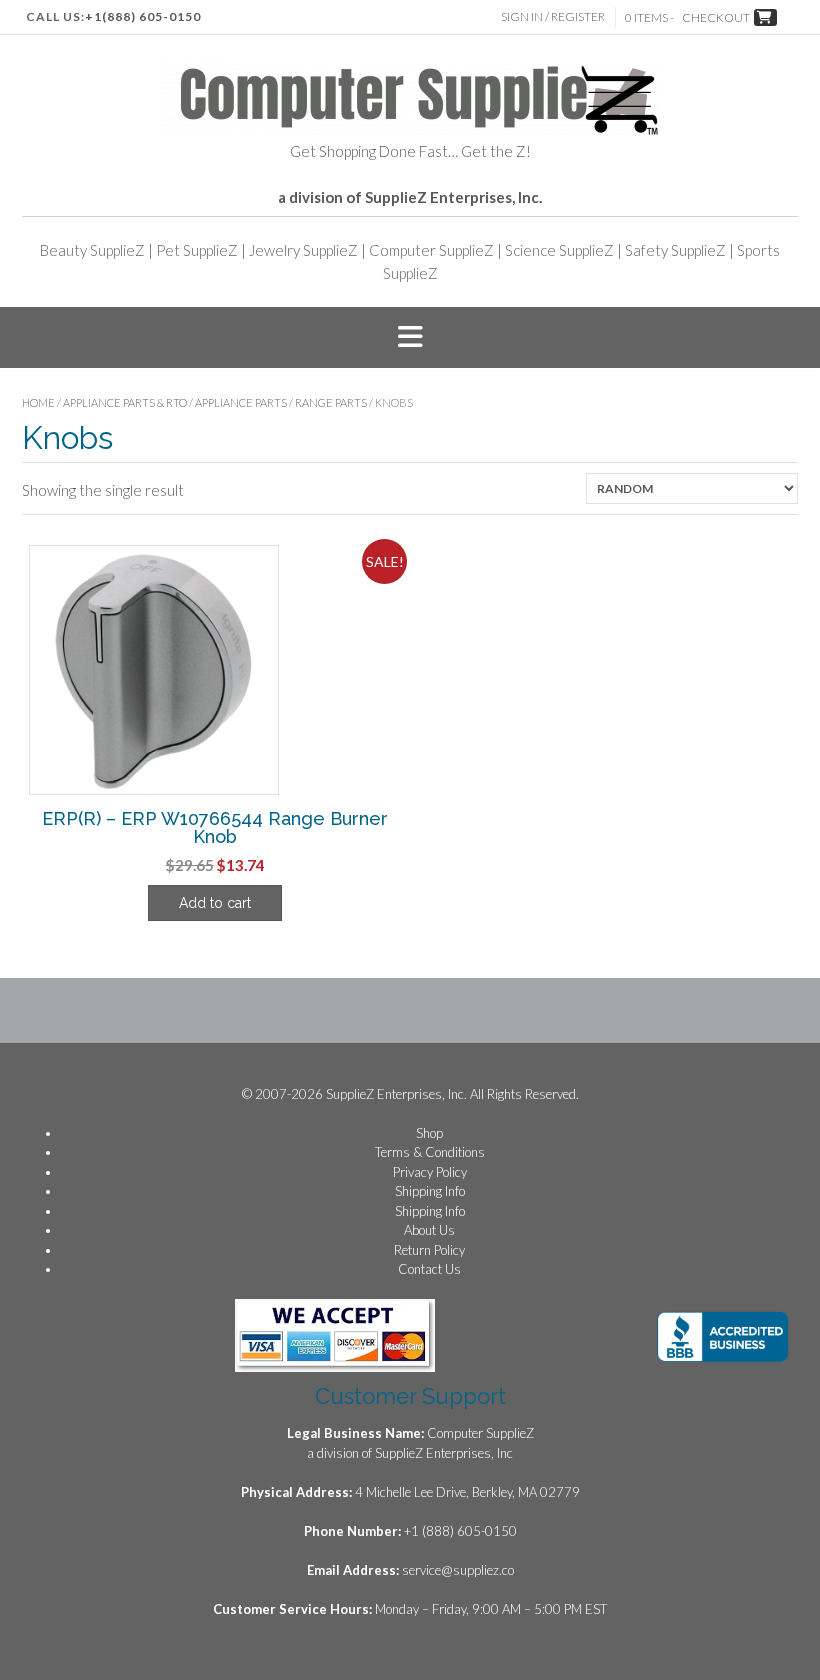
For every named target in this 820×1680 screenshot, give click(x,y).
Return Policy (429, 1250)
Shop (429, 1133)
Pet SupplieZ (197, 250)
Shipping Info (430, 1191)
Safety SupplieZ (675, 250)
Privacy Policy (430, 1172)
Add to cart (215, 903)
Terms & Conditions (430, 1152)
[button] (410, 338)
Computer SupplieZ (431, 250)
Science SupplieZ (559, 250)
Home (38, 402)
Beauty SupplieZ (92, 250)
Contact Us (429, 1269)
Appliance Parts (241, 402)
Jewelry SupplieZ (303, 250)
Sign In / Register (553, 16)
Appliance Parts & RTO (125, 402)
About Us (429, 1230)
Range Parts (331, 402)
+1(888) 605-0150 (143, 16)
